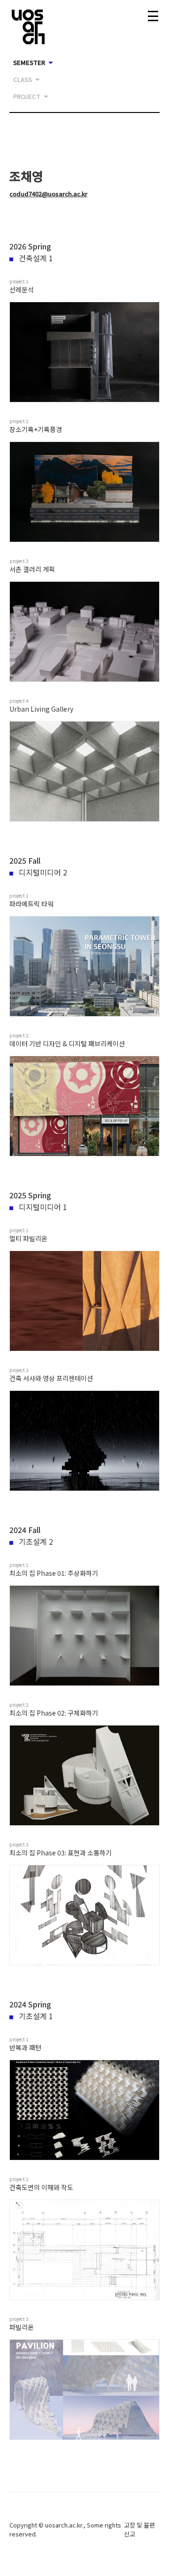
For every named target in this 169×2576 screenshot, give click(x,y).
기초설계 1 (36, 2016)
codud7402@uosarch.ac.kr (48, 194)
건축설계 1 (36, 258)
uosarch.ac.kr (64, 2525)
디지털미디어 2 (43, 872)
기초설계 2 (36, 1541)
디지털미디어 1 (43, 1207)
